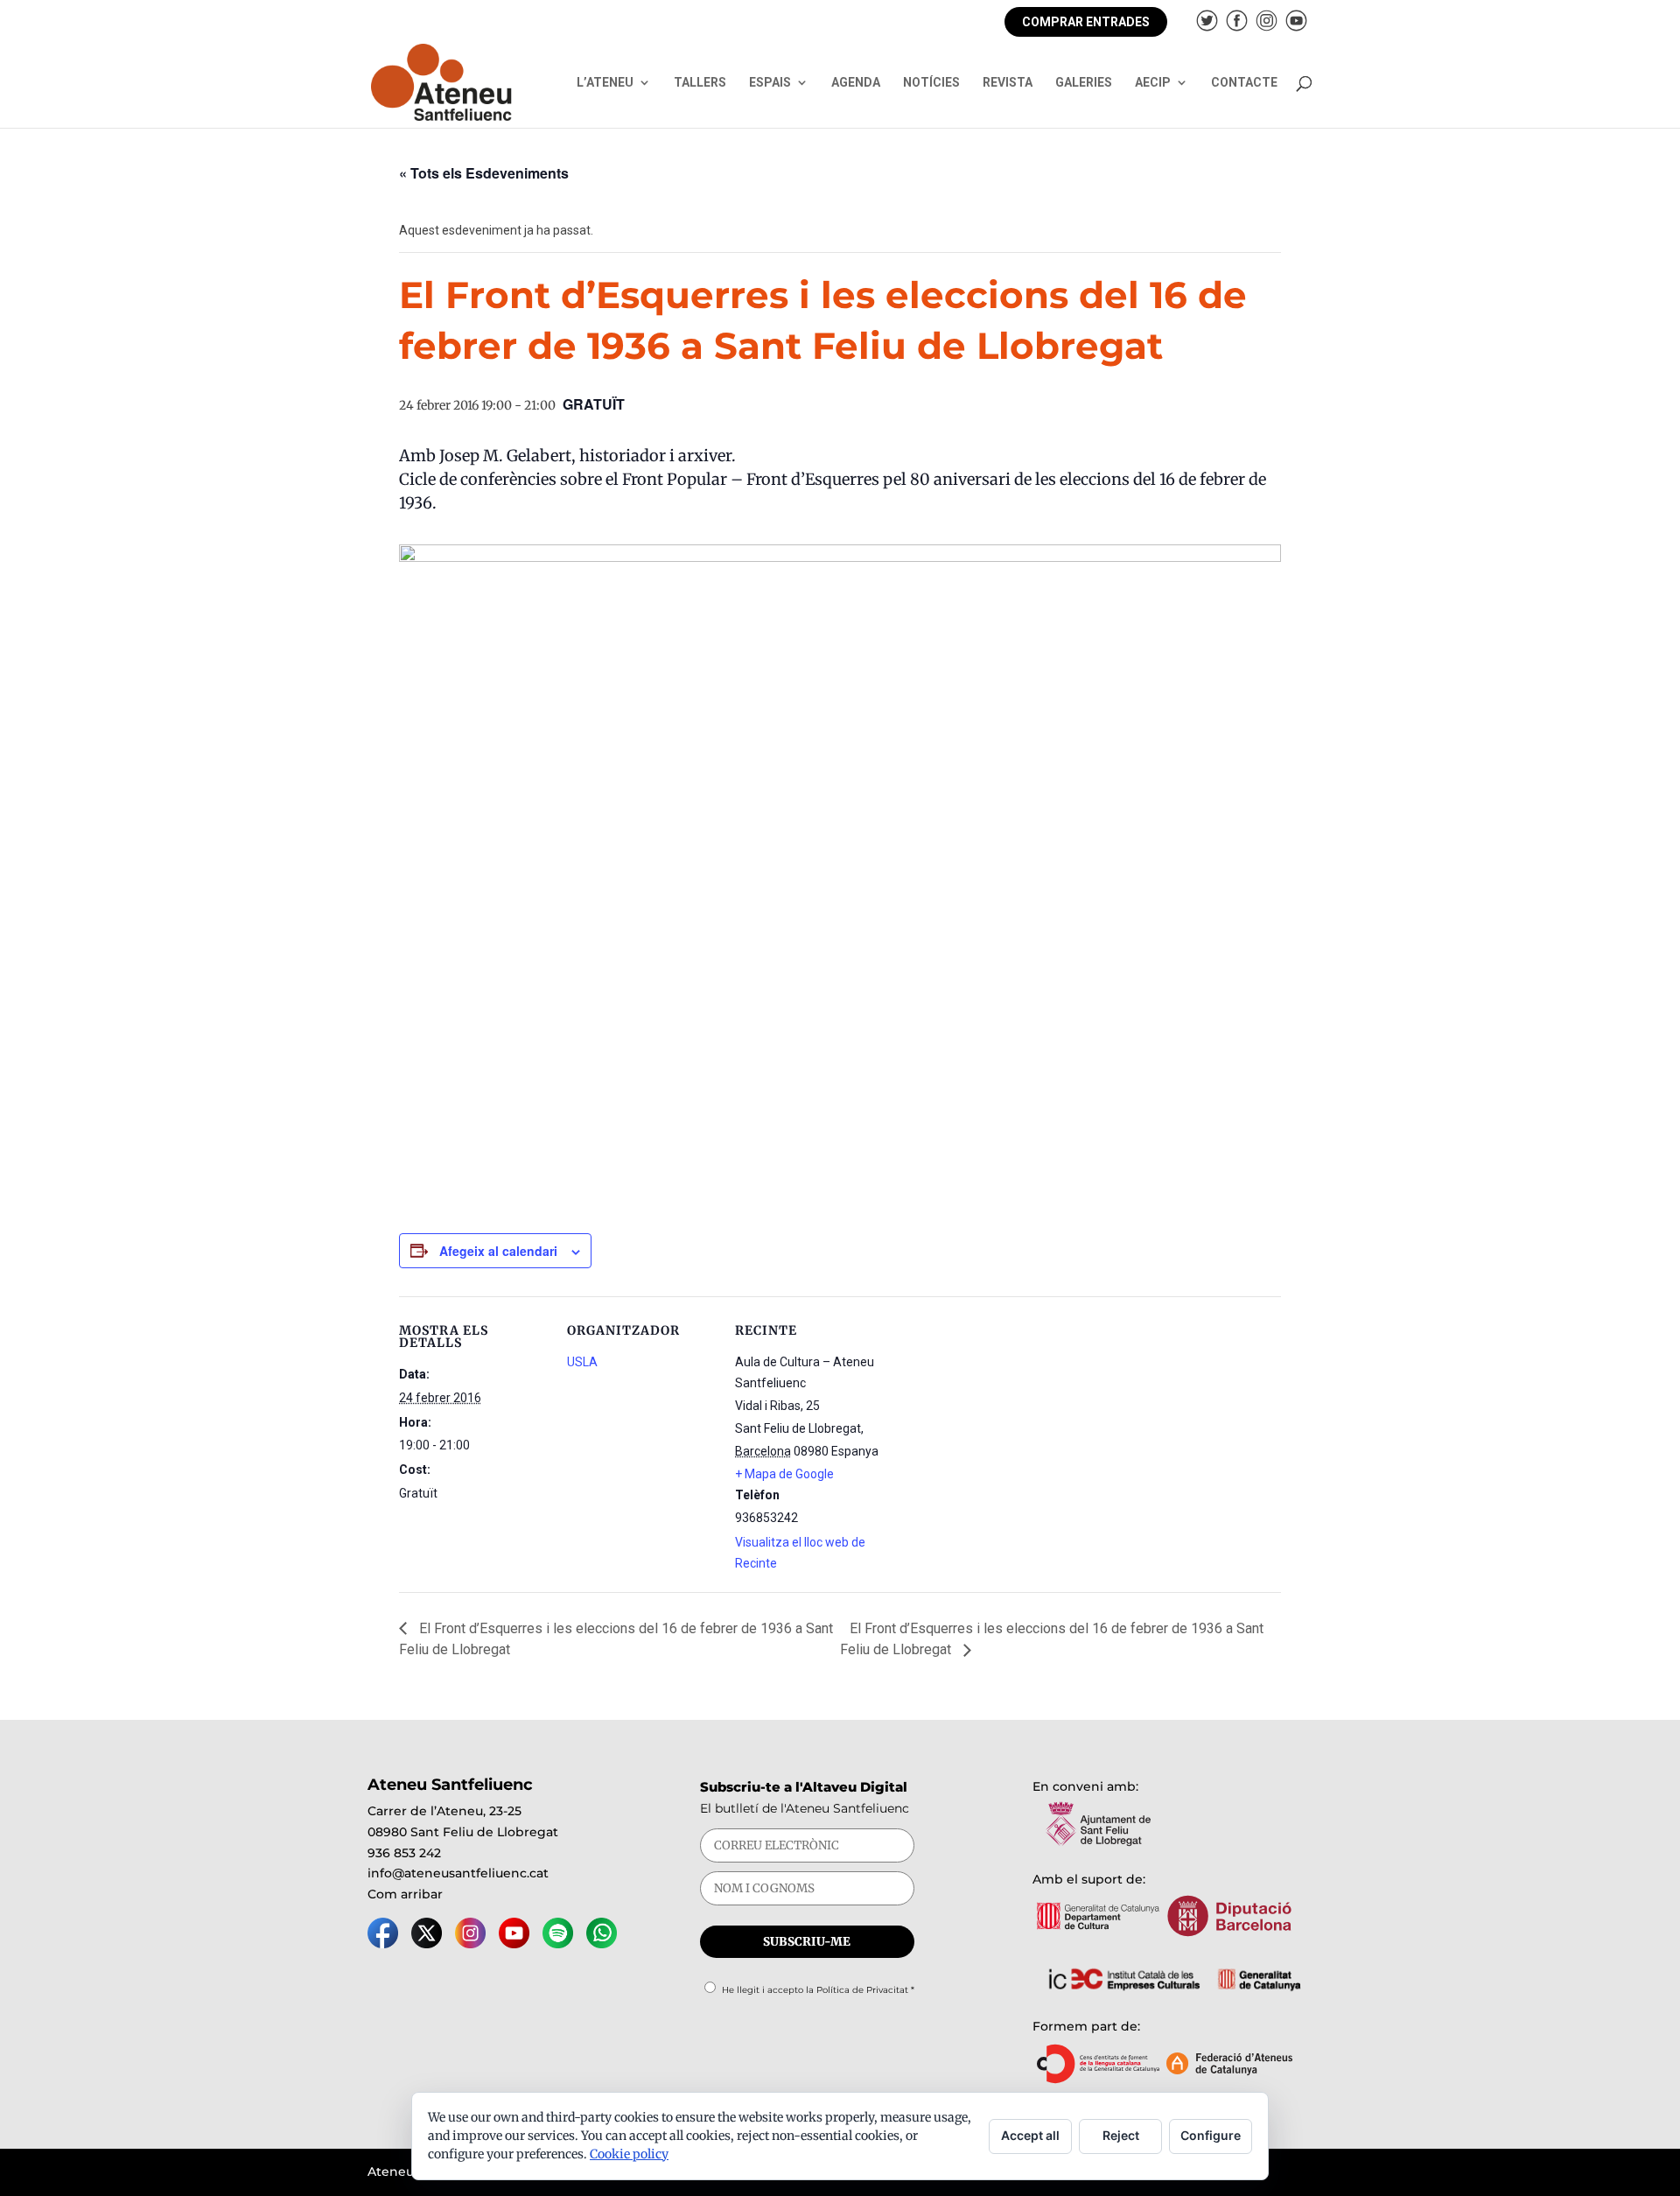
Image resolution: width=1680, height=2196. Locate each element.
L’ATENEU (605, 83)
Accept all (1030, 2135)
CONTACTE (1244, 83)
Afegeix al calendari (498, 1251)
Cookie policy (629, 2154)
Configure (1211, 2135)
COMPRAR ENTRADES (1086, 22)
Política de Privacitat (862, 1990)
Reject (1121, 2135)
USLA (582, 1362)
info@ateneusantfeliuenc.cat (458, 1873)
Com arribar (405, 1894)
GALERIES (1084, 83)
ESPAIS (770, 83)
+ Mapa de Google (784, 1474)
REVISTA (1008, 83)
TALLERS (700, 83)
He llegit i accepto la (818, 1990)
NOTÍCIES (931, 83)
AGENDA (856, 83)
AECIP (1153, 83)
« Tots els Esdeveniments (484, 173)
